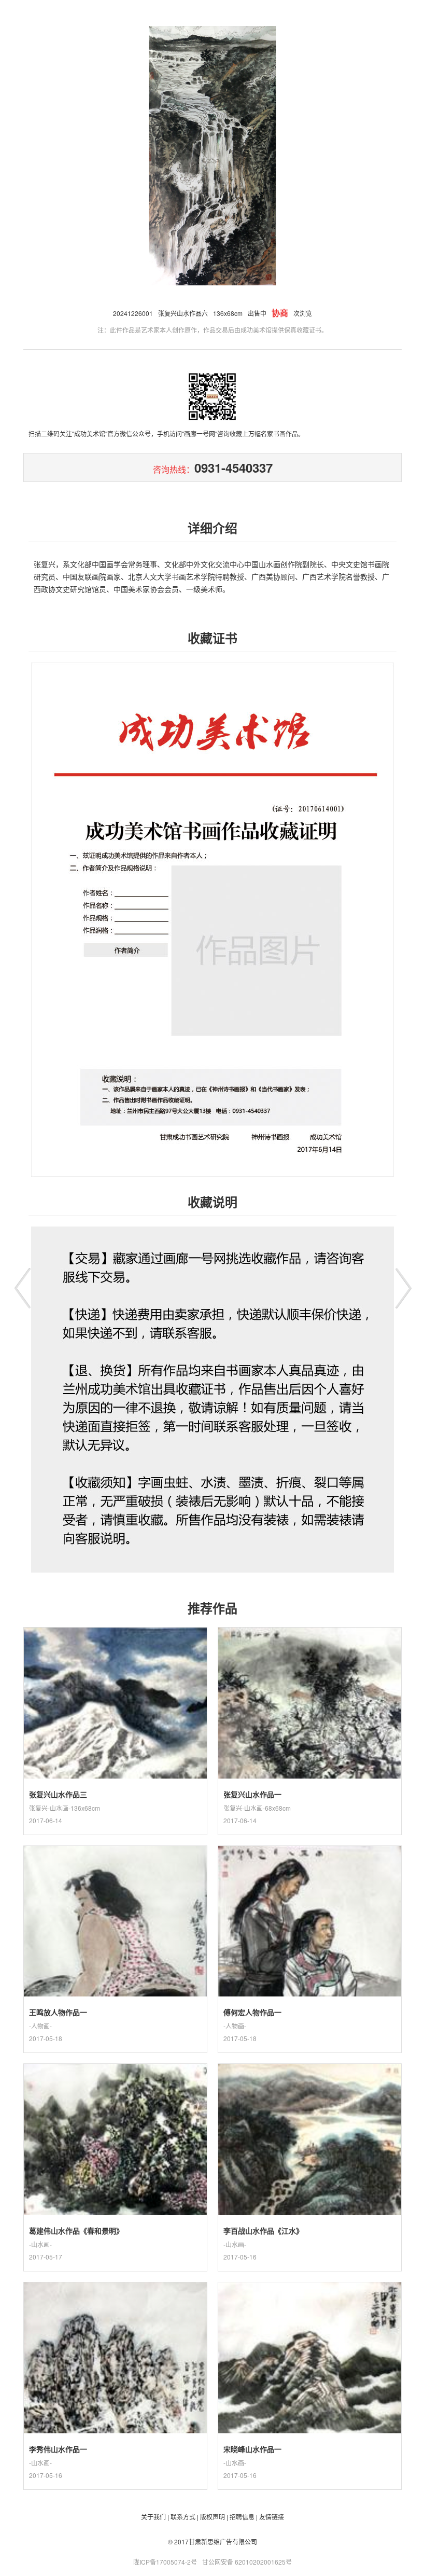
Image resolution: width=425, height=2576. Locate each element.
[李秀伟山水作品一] (115, 2427)
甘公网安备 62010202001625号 (247, 2562)
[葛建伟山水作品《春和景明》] (115, 2209)
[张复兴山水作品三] (115, 1772)
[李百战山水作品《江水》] (310, 2209)
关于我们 (153, 2517)
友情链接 (272, 2517)
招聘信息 (242, 2517)
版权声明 (212, 2517)
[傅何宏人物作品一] (310, 1990)
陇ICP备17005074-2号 (165, 2562)
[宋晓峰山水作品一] (310, 2427)
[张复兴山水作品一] (310, 1772)
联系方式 (183, 2517)
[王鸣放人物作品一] (115, 1990)
